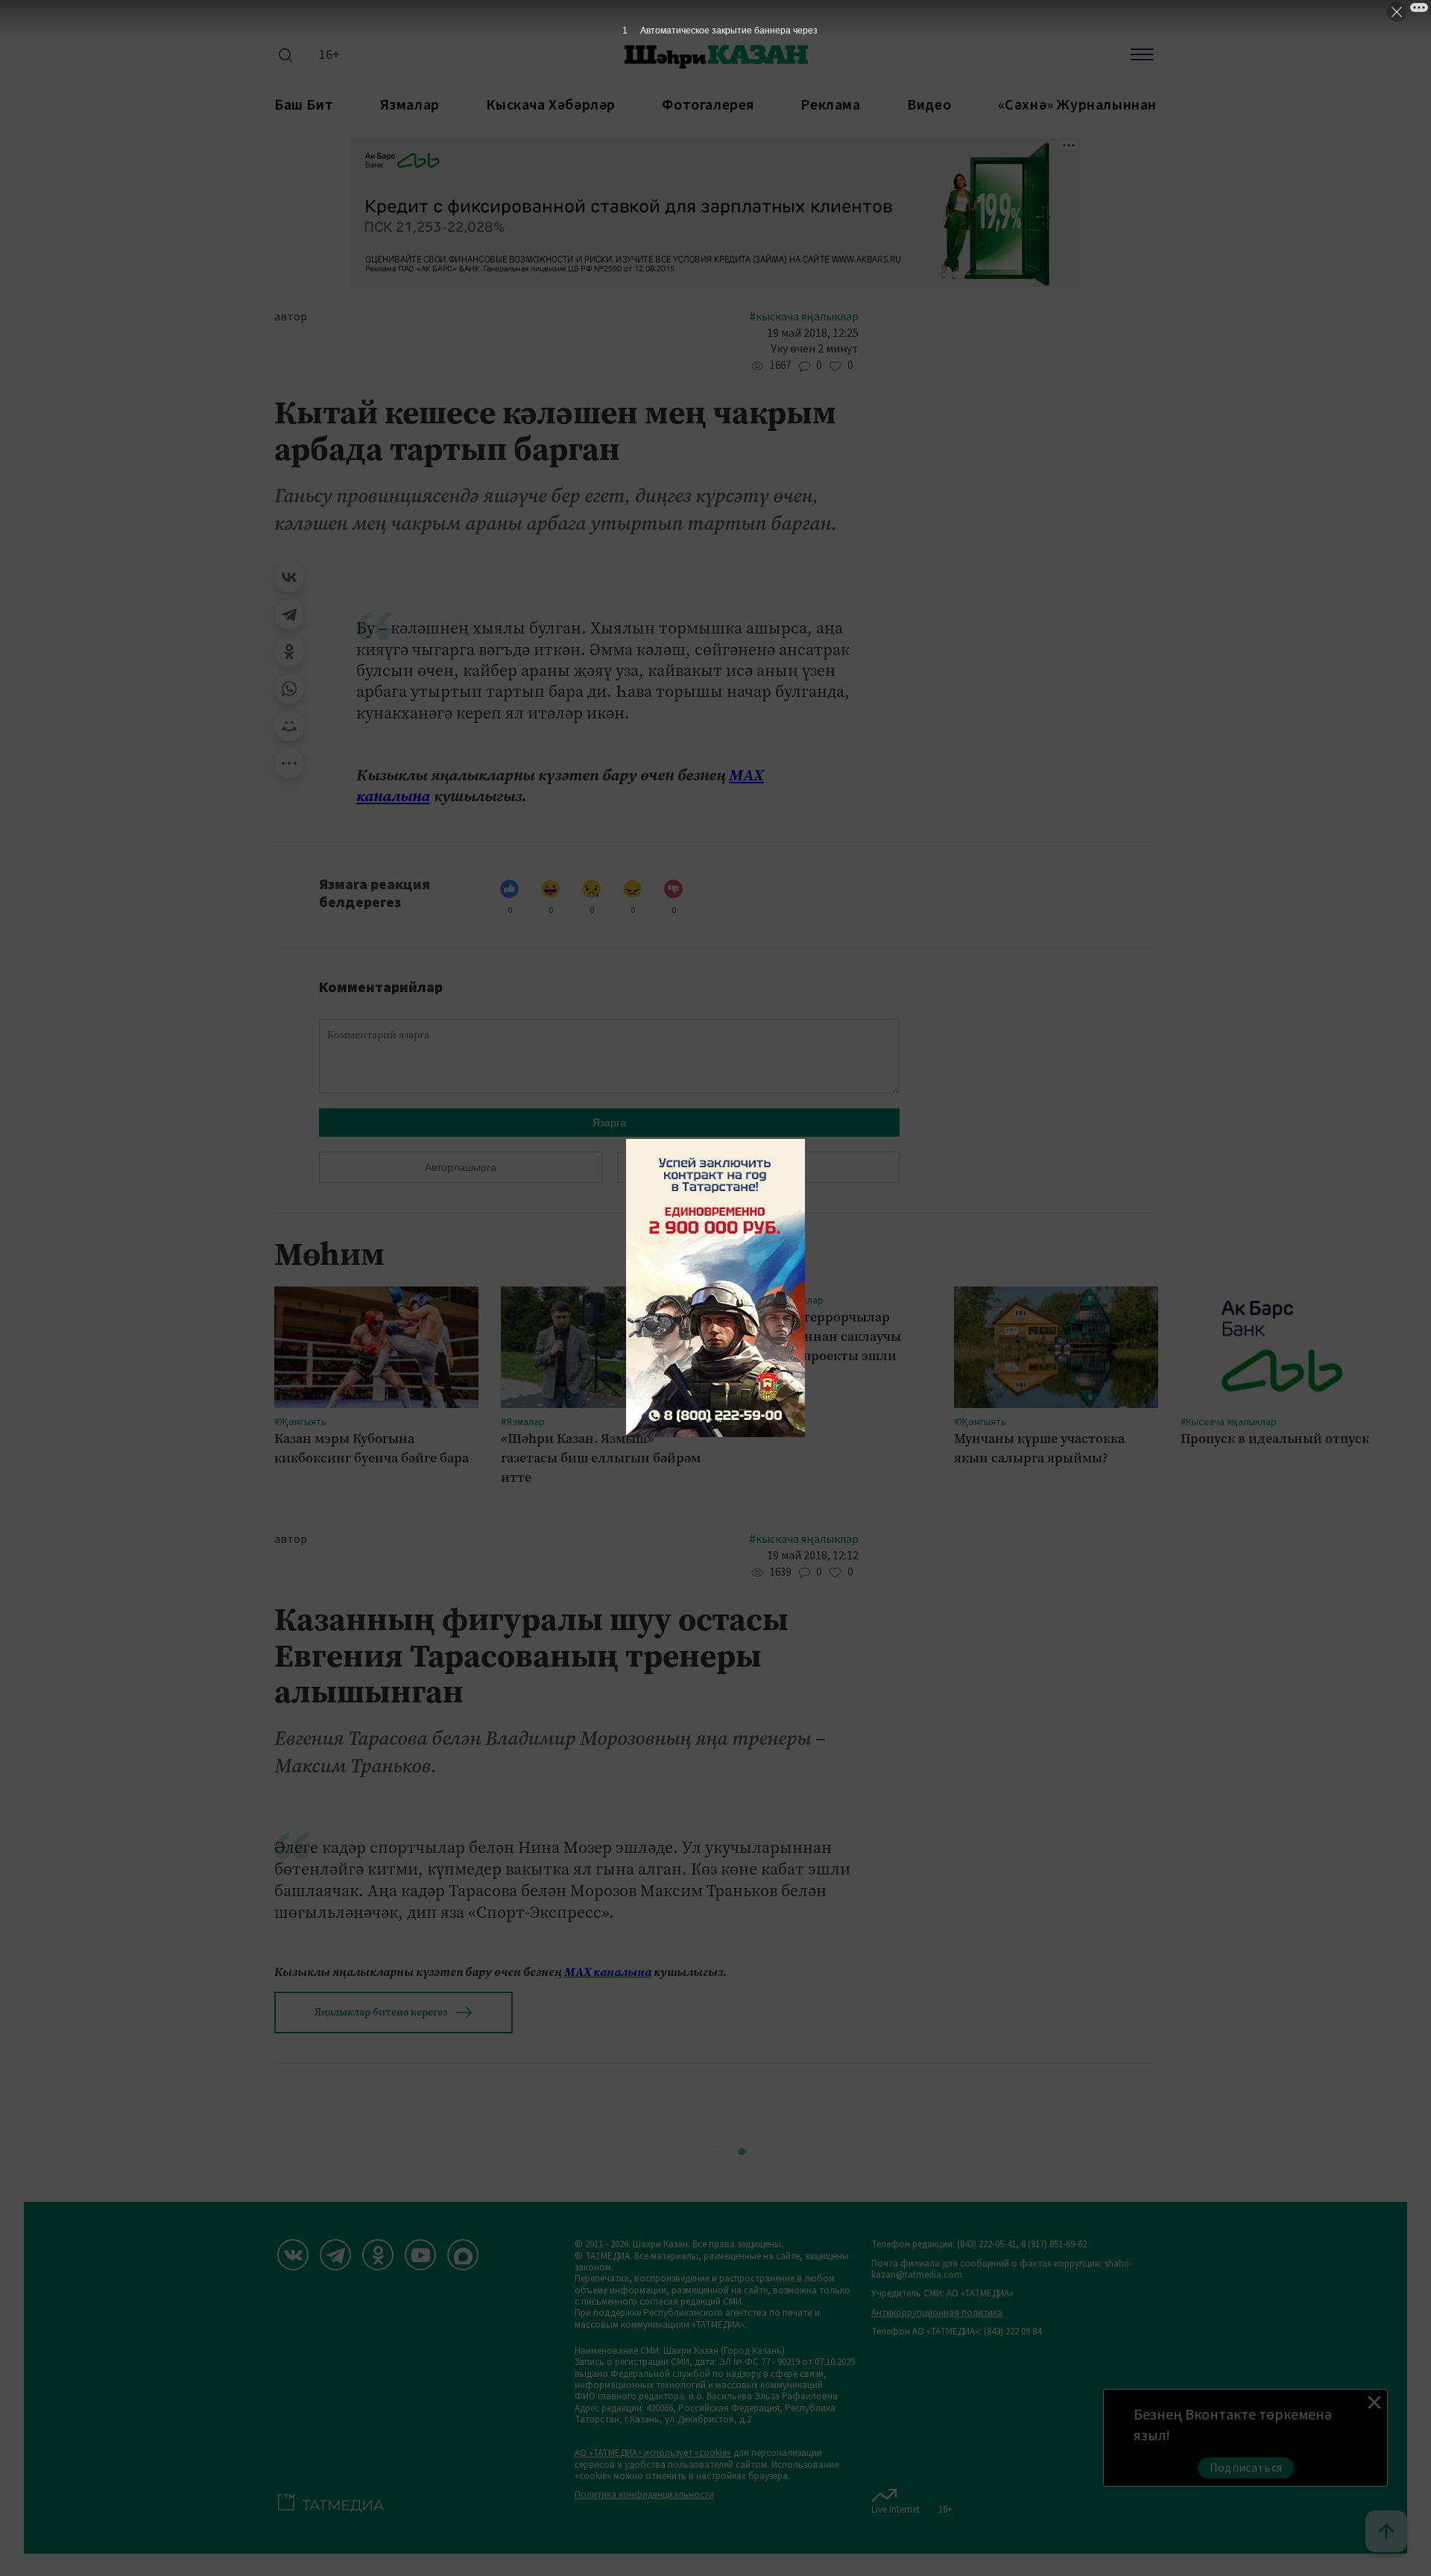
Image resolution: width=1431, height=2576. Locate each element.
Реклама (830, 105)
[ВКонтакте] (289, 577)
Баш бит (304, 105)
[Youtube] (420, 2255)
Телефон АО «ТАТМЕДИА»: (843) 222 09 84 (956, 2332)
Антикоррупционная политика (937, 2313)
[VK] (293, 2255)
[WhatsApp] (289, 689)
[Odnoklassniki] (378, 2255)
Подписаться (1246, 2468)
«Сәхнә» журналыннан (1077, 105)
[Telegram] (289, 614)
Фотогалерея (708, 105)
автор (291, 317)
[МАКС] (463, 2255)
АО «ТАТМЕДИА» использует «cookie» (653, 2453)
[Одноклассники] (289, 651)
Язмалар (410, 105)
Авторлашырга (461, 1167)
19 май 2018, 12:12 (813, 1556)
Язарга (609, 1123)
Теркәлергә (758, 1167)
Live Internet (895, 2509)
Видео (929, 105)
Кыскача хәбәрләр (551, 105)
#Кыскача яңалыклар (804, 317)
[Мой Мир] (289, 726)
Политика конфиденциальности (644, 2495)
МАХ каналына (608, 1972)
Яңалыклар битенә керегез (381, 2012)
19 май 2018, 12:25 (813, 334)
